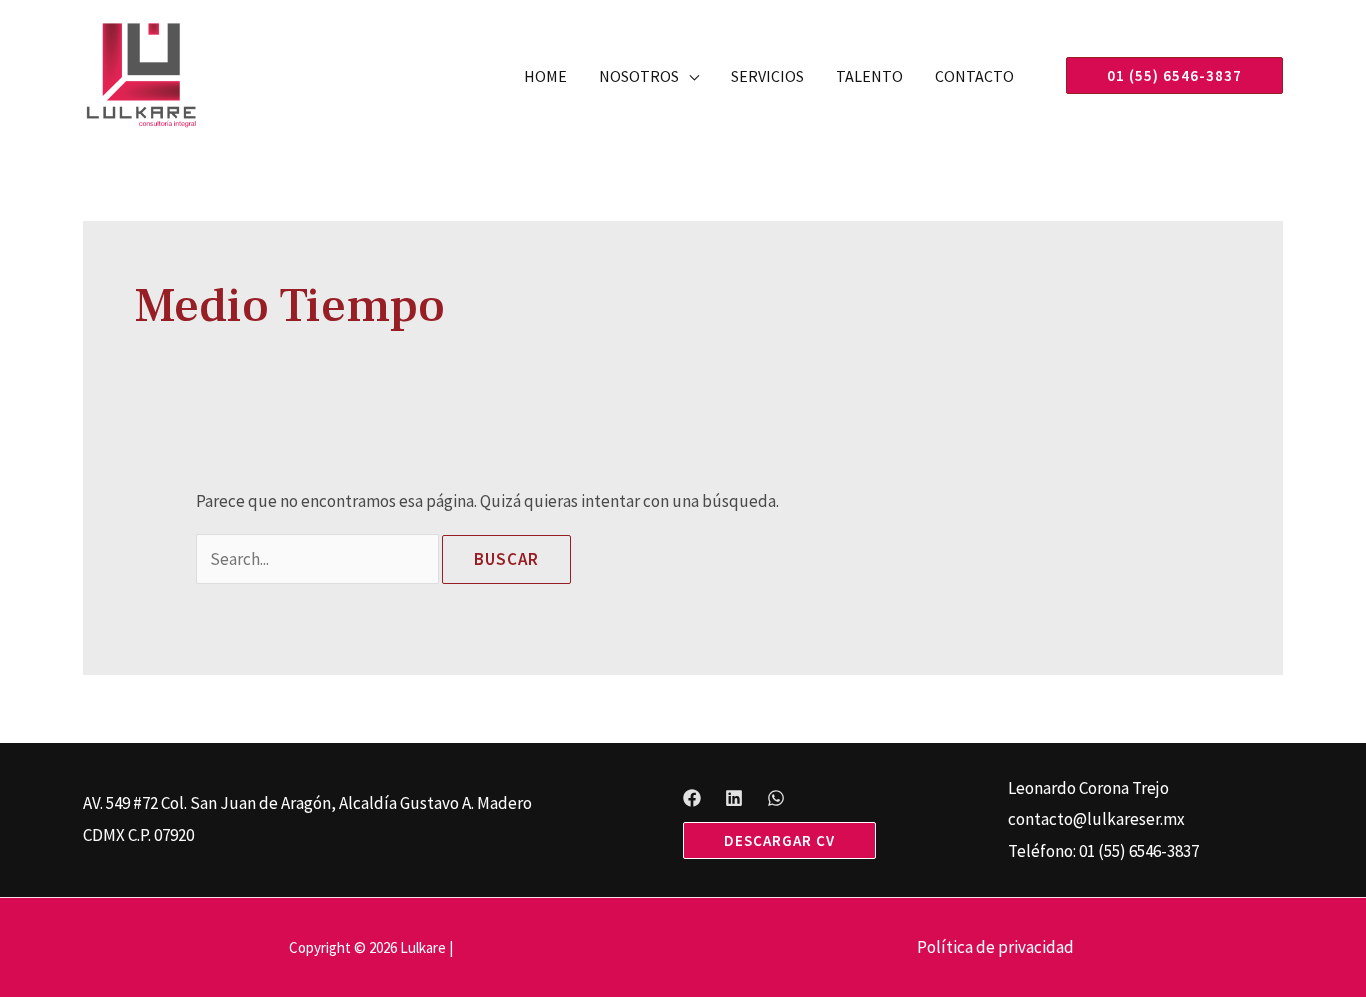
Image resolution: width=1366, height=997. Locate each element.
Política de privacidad (995, 947)
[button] (689, 76)
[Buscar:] (319, 559)
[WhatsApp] (776, 798)
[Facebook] (692, 798)
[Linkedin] (734, 798)
